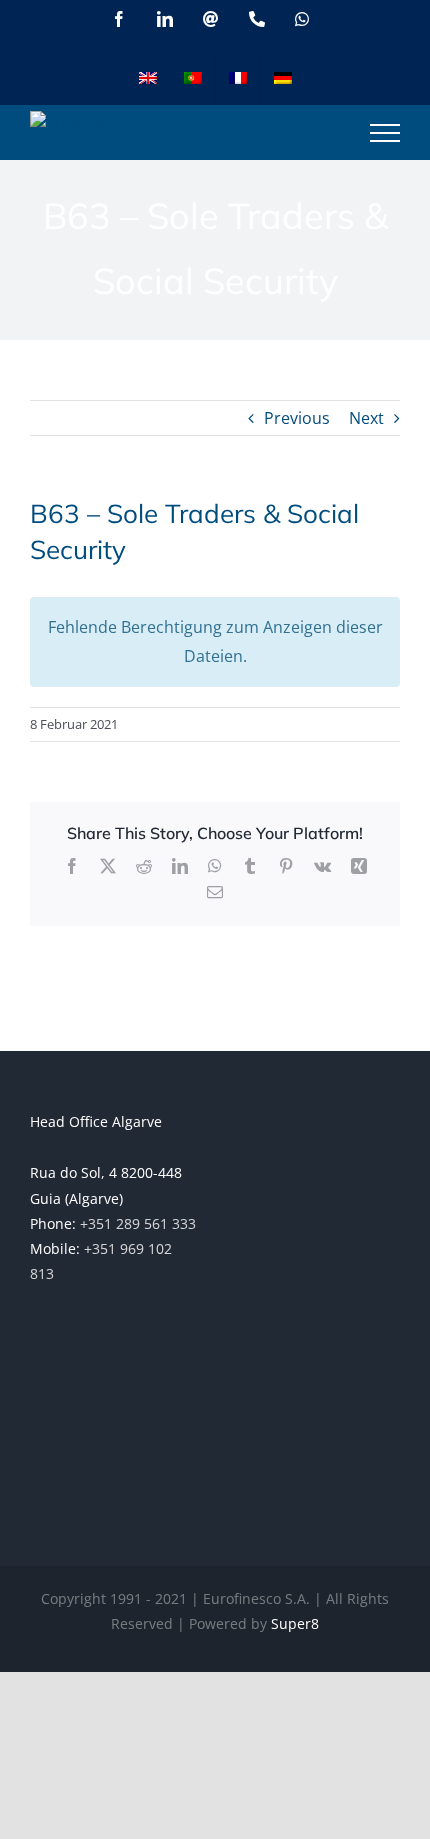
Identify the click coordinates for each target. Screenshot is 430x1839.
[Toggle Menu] (385, 133)
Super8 (295, 1623)
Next (366, 418)
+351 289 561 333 (138, 1223)
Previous (297, 418)
